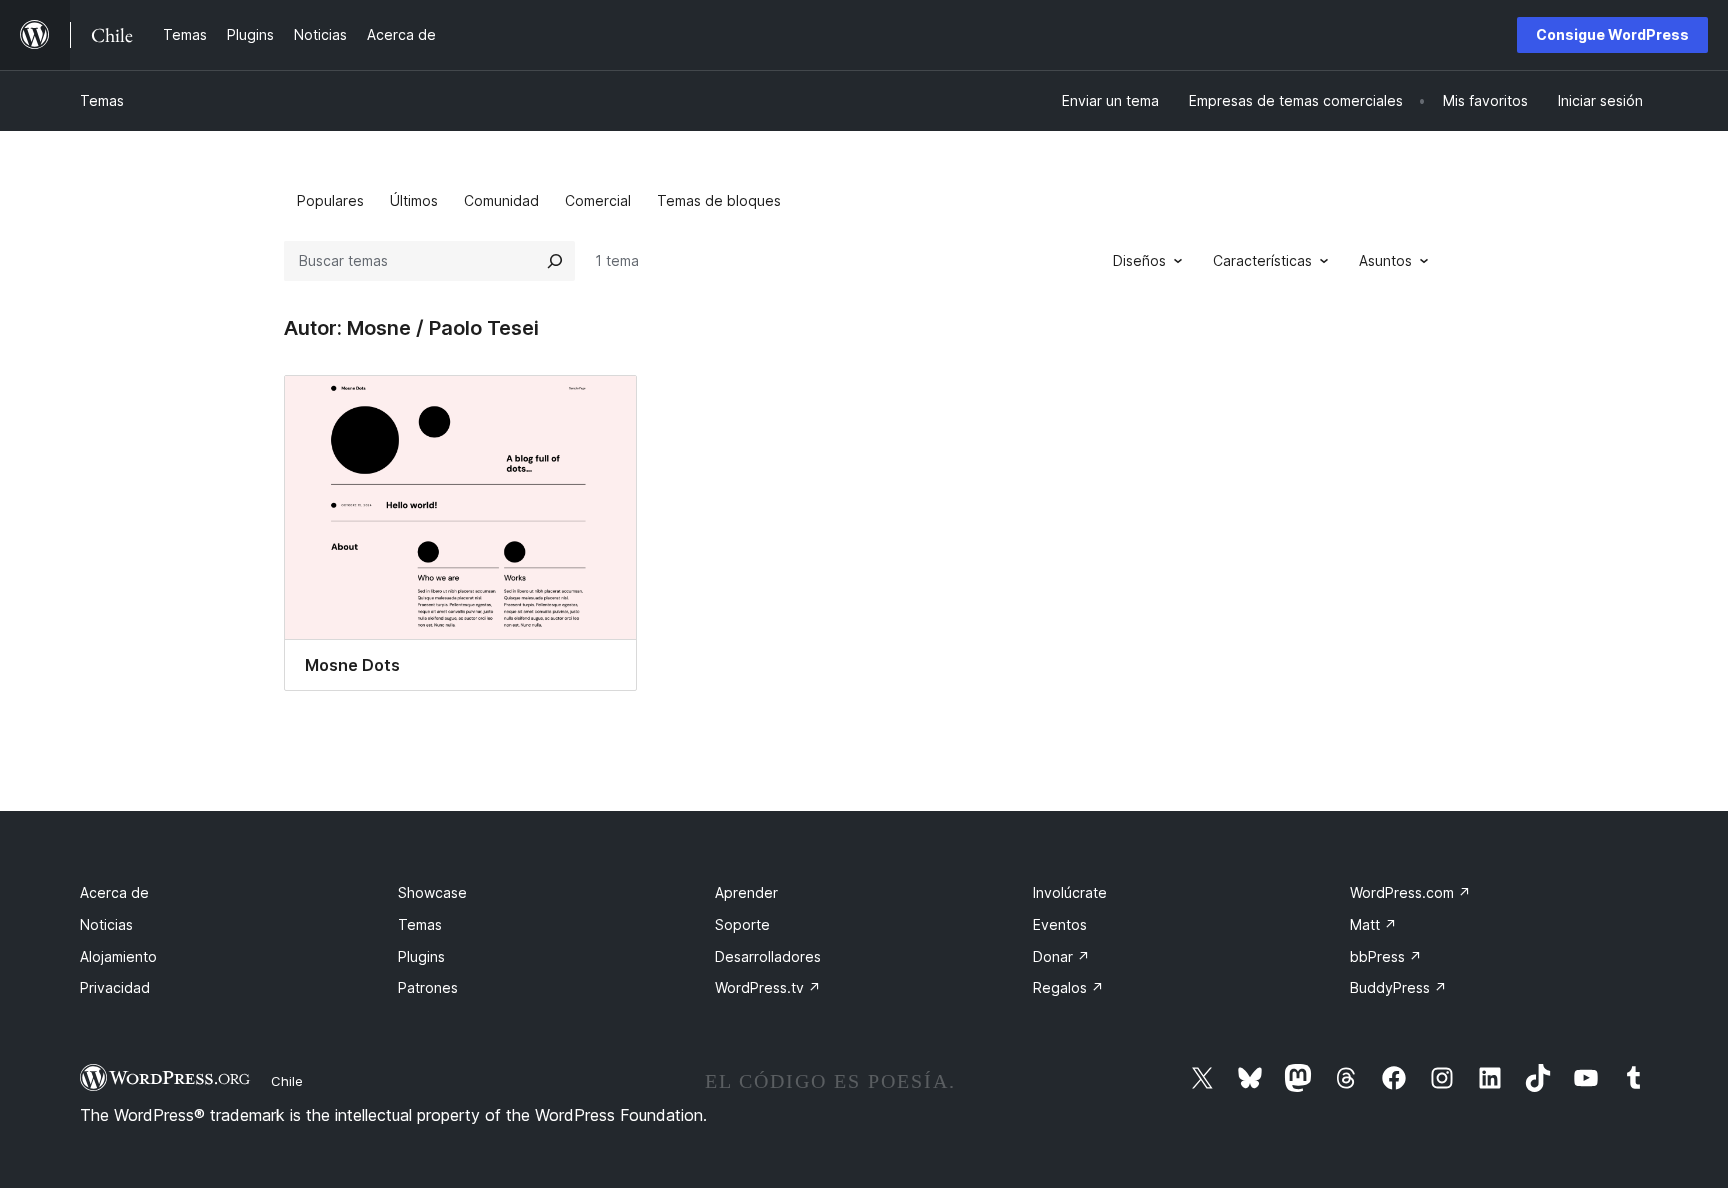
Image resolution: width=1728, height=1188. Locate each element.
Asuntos (1385, 260)
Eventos (1060, 924)
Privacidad (115, 987)
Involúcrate (1070, 892)
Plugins (421, 956)
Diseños (1139, 260)
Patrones (428, 987)
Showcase (432, 892)
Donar (1061, 956)
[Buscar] (555, 261)
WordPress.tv (768, 987)
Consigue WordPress (1612, 34)
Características (1262, 260)
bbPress (1386, 956)
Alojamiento (118, 956)
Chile (287, 1081)
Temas (102, 100)
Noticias (106, 924)
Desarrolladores (768, 956)
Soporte (742, 924)
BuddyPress (1398, 987)
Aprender (746, 892)
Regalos (1068, 987)
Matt (1373, 924)
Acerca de (114, 892)
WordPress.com (1410, 892)
